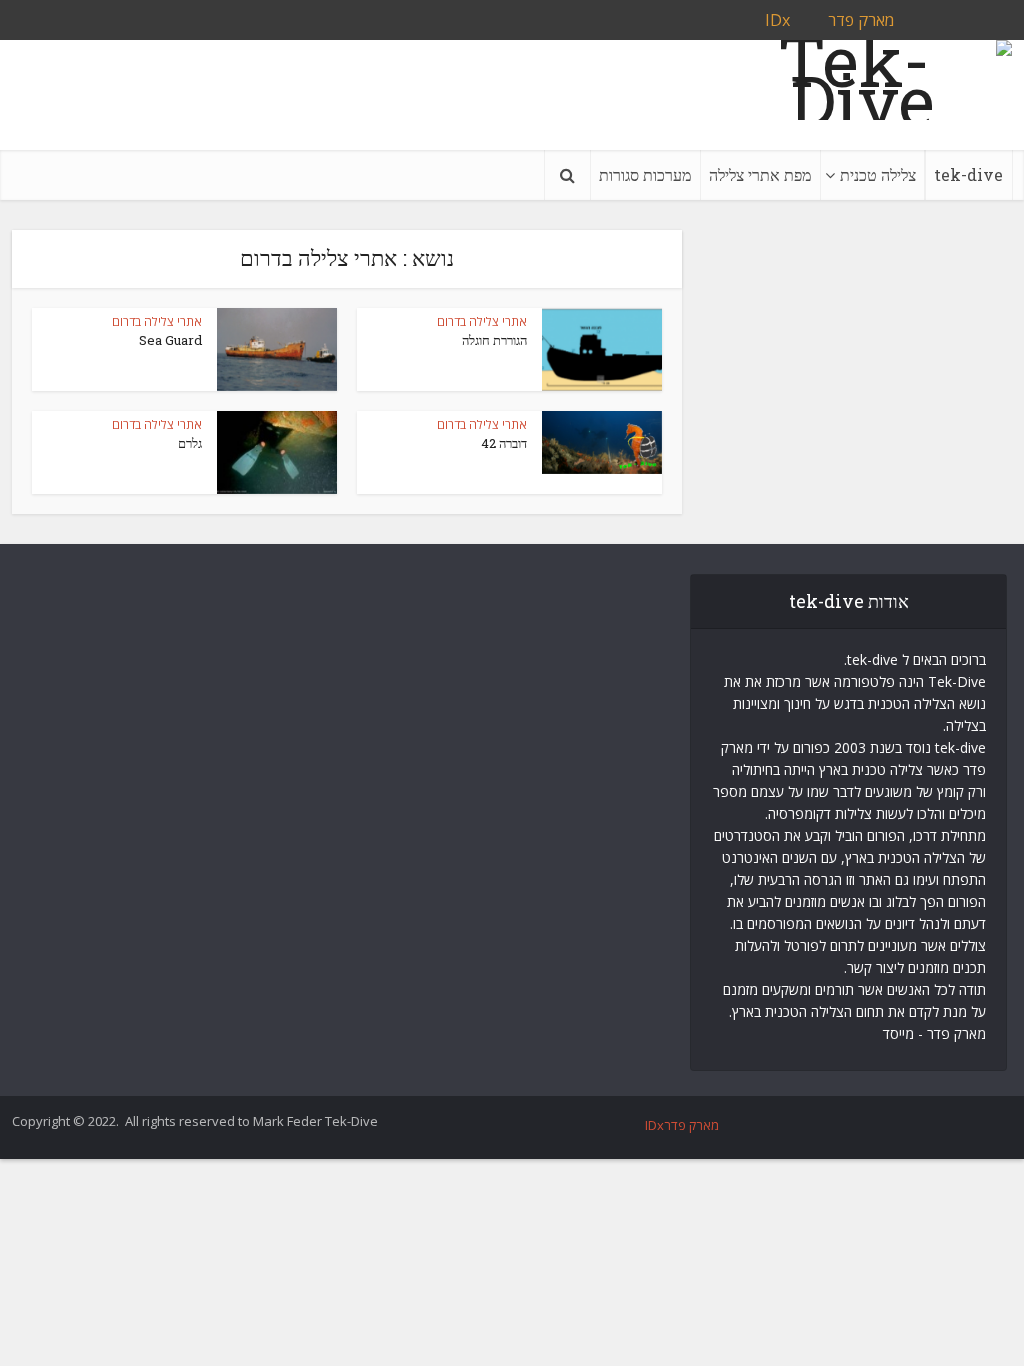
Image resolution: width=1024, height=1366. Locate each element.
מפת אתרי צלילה (760, 174)
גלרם (190, 443)
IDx (777, 20)
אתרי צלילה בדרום (482, 321)
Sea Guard (170, 340)
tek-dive (968, 174)
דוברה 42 (504, 443)
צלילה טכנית (878, 174)
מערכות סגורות (645, 174)
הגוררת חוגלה (494, 340)
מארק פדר (861, 20)
